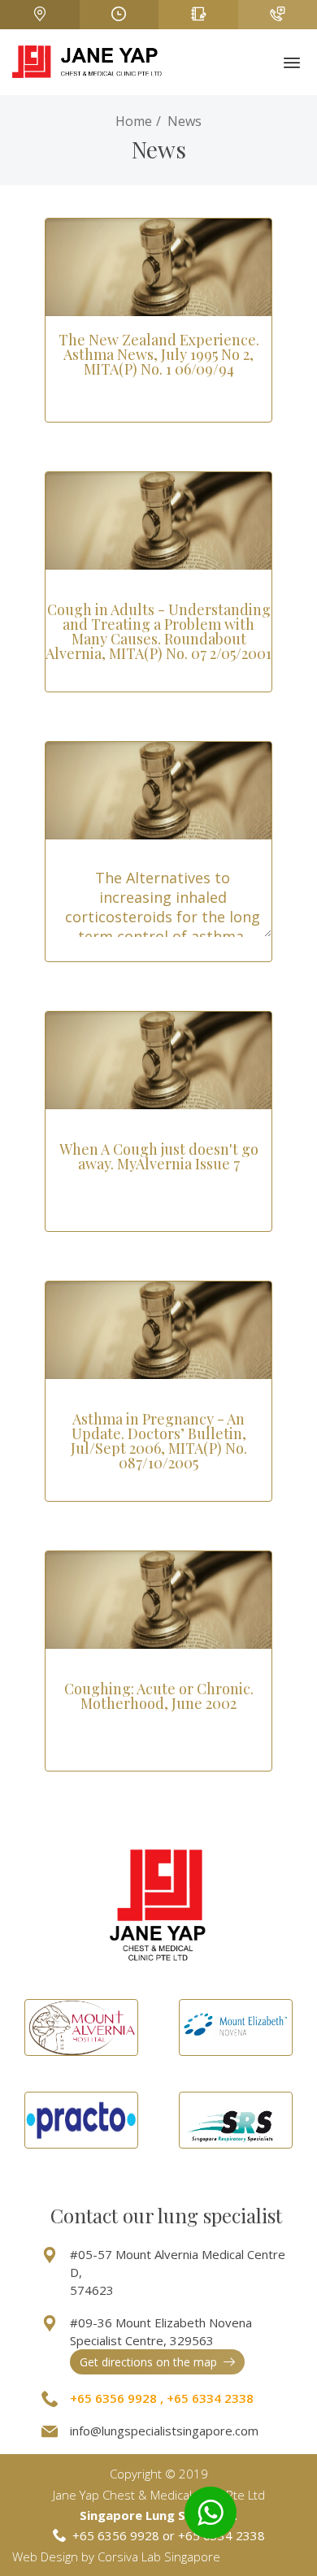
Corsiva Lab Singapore (159, 2556)
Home (134, 121)
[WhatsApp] (211, 2513)
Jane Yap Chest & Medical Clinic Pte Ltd (159, 2495)
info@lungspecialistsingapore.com (164, 2431)
